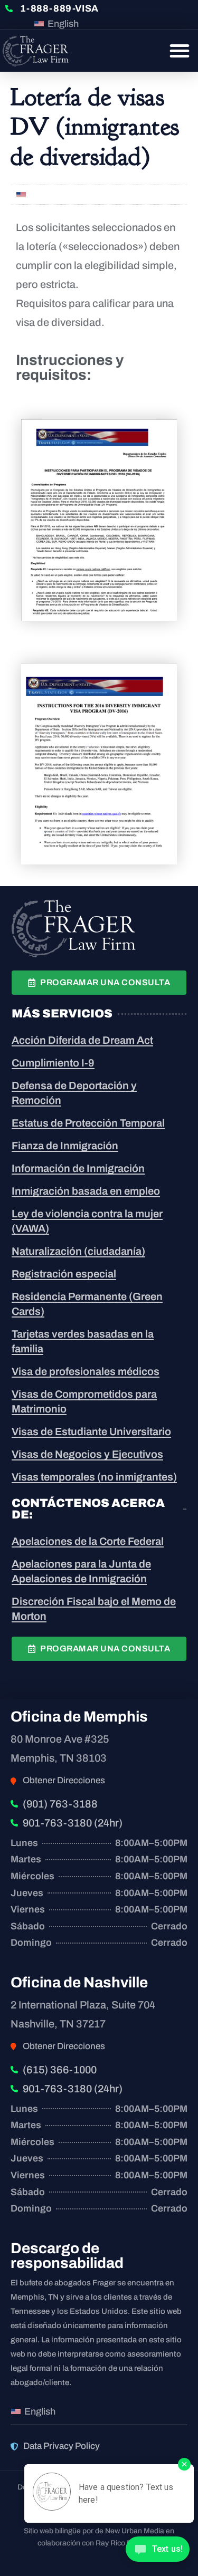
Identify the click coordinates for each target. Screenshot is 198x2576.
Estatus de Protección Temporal (88, 1123)
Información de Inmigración (78, 1168)
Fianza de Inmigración (65, 1146)
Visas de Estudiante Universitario (91, 1431)
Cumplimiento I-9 (53, 1063)
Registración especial (64, 1274)
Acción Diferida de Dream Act (82, 1040)
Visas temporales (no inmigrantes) (94, 1477)
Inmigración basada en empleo (86, 1191)
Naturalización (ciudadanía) (78, 1251)
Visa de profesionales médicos (86, 1371)
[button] (180, 51)
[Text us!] (158, 2553)
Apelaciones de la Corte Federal (88, 1541)
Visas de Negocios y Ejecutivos (87, 1454)
